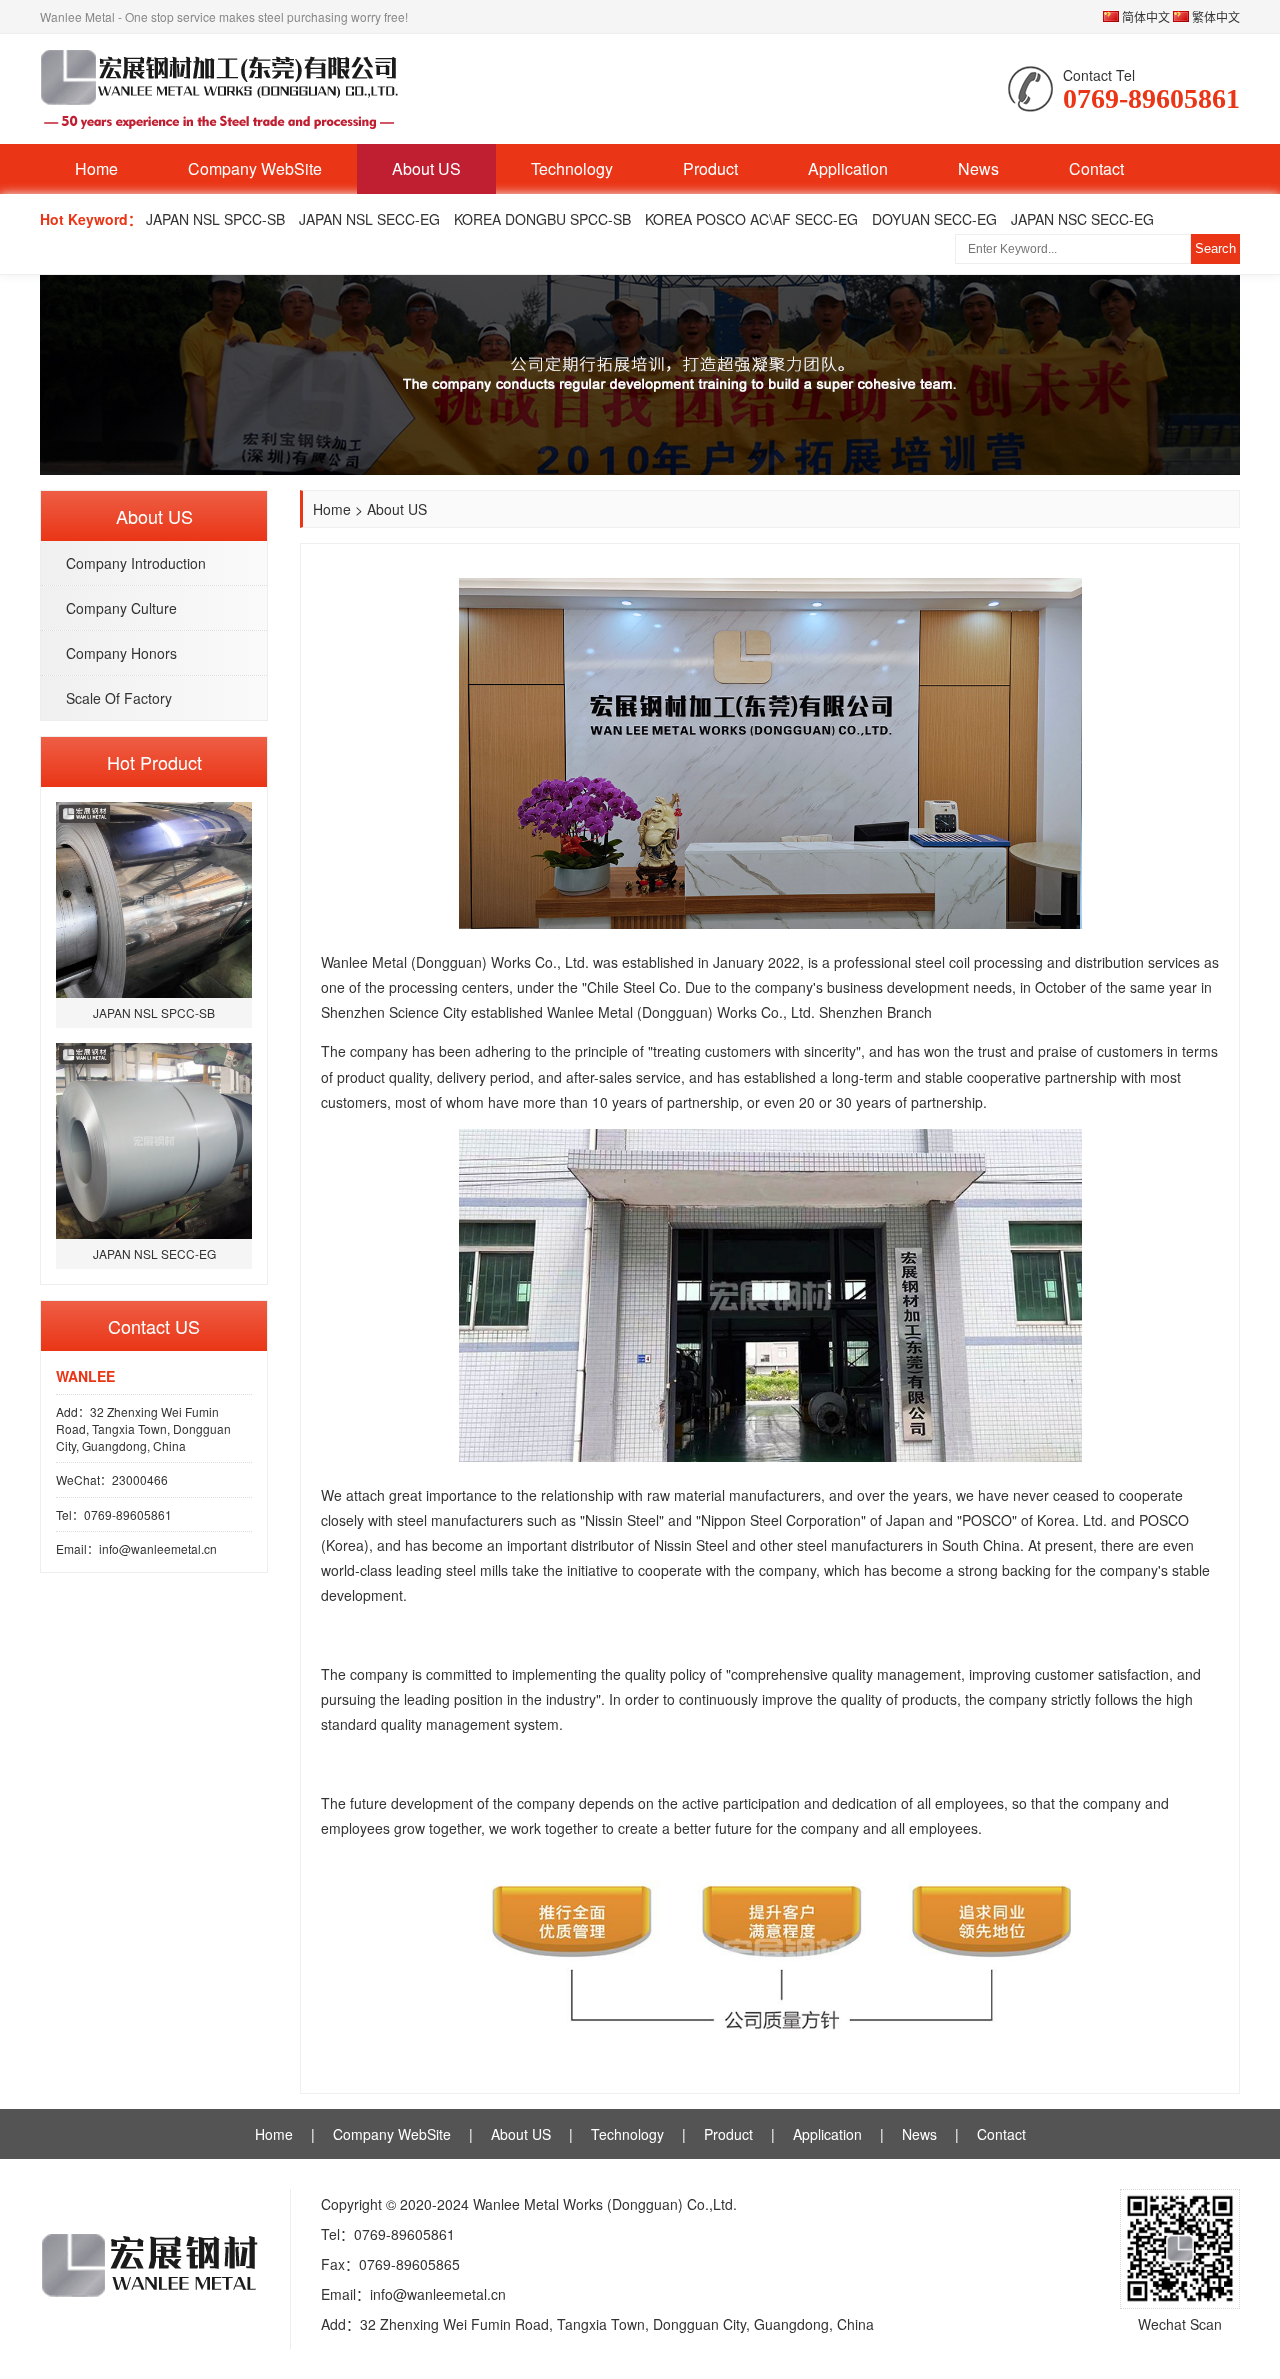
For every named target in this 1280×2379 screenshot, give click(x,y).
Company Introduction (136, 563)
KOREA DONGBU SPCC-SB (542, 219)
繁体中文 (1214, 16)
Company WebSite (255, 168)
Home (96, 168)
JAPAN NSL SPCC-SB (215, 219)
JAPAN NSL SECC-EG (369, 219)
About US (426, 168)
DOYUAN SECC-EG (934, 219)
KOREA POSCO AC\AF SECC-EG (751, 219)
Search (1215, 248)
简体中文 (1144, 16)
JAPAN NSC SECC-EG (1082, 219)
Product (710, 168)
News (978, 168)
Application (848, 168)
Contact (1096, 168)
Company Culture (121, 608)
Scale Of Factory (119, 698)
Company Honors (121, 653)
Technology (572, 168)
